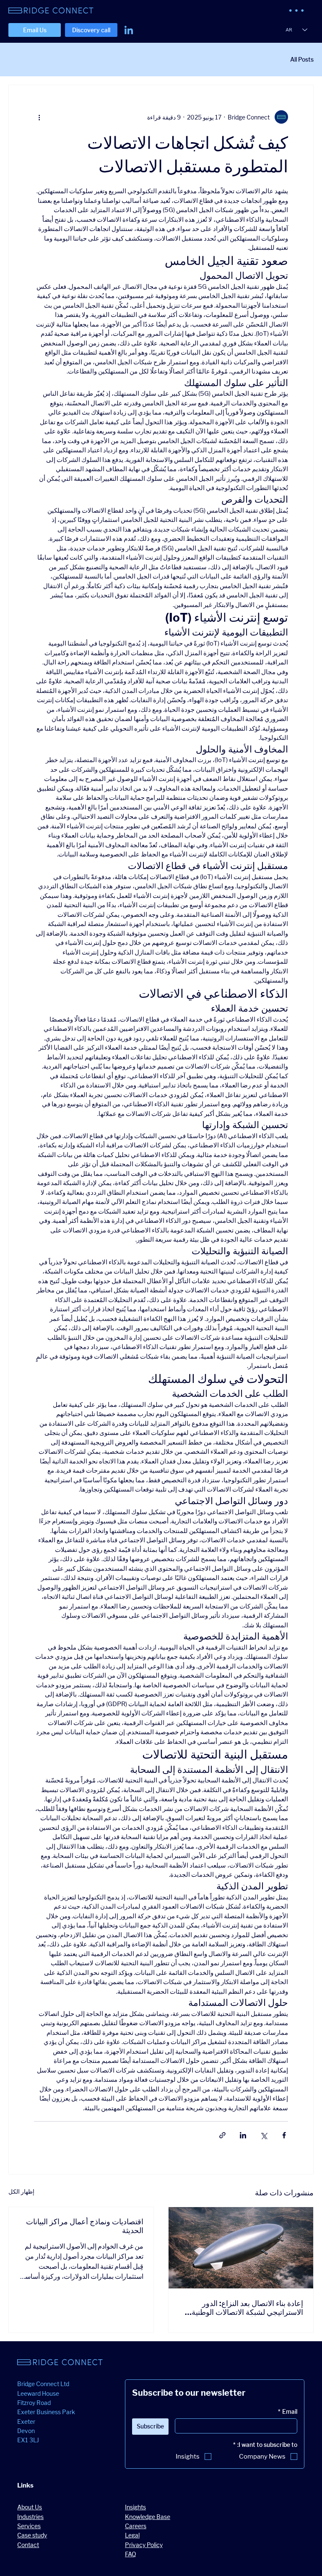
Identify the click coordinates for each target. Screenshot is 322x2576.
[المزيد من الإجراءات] (39, 117)
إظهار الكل (21, 2191)
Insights (135, 2507)
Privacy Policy (144, 2545)
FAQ (131, 2554)
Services (29, 2526)
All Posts (302, 59)
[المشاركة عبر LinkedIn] (243, 2135)
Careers (136, 2526)
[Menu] (297, 10)
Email (288, 2411)
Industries (30, 2517)
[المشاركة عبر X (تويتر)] (264, 2135)
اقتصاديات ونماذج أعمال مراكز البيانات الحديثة (85, 2226)
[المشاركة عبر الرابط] (222, 2135)
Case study (32, 2535)
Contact (28, 2545)
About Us (30, 2507)
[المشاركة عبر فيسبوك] (284, 2135)
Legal (132, 2535)
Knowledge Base (148, 2517)
